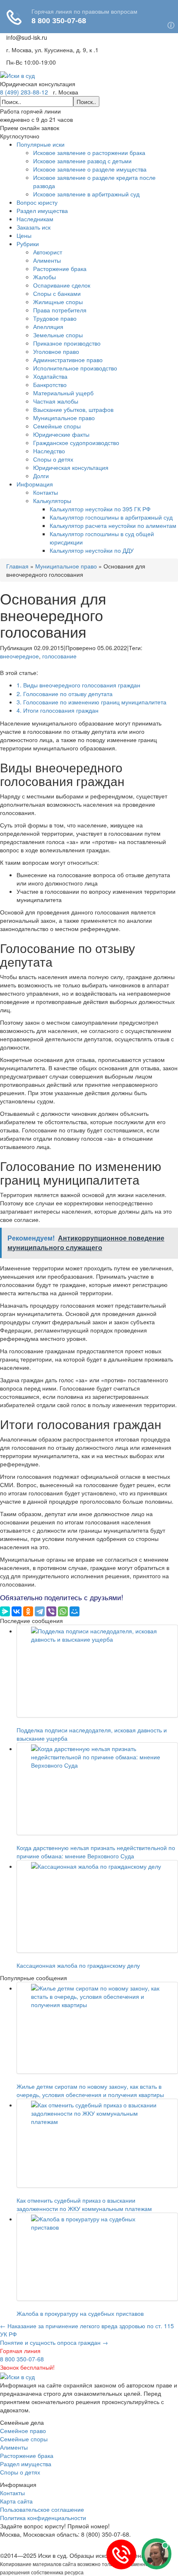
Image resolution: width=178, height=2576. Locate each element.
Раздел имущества (42, 210)
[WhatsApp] (63, 1611)
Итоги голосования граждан (58, 710)
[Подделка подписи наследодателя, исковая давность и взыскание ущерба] (97, 1671)
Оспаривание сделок (62, 285)
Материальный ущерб (63, 393)
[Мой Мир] (75, 1611)
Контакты (46, 492)
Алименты (47, 260)
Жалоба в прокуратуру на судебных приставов (80, 2313)
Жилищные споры (58, 302)
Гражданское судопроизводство (76, 443)
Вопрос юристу (37, 202)
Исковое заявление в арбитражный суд (86, 194)
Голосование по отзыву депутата (65, 694)
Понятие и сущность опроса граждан (54, 2342)
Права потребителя (60, 310)
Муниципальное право (64, 418)
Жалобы (44, 277)
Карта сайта (16, 2501)
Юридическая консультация (71, 467)
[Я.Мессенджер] (5, 1611)
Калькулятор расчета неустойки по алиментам (113, 525)
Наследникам (35, 219)
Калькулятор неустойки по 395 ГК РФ (100, 509)
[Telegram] (40, 1611)
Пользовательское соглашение (42, 2509)
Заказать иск (34, 227)
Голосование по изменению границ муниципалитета (91, 702)
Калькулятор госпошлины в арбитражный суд (111, 517)
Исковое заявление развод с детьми (82, 161)
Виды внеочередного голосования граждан (78, 685)
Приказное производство (67, 343)
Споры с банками (57, 293)
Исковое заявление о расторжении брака (89, 152)
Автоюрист (48, 252)
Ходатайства (50, 376)
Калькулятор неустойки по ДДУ (92, 550)
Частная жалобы (56, 401)
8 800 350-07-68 (22, 2359)
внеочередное (19, 656)
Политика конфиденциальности (43, 2518)
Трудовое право (55, 318)
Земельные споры (58, 335)
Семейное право (23, 2431)
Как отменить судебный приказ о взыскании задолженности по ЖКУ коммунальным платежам (84, 2204)
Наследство (49, 451)
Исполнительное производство (75, 368)
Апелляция (48, 327)
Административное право (68, 360)
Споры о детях (53, 459)
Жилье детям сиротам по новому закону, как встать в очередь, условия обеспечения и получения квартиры (90, 2090)
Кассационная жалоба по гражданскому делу (78, 1965)
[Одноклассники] (28, 1611)
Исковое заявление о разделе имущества (90, 169)
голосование (59, 656)
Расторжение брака (60, 268)
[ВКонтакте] (17, 1611)
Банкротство (50, 385)
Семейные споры (57, 426)
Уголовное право (56, 351)
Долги (41, 476)
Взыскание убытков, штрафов (73, 409)
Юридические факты (61, 434)
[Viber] (51, 1611)
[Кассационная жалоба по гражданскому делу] (97, 1906)
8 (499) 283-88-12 (24, 92)
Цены (24, 235)
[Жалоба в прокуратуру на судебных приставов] (97, 2257)
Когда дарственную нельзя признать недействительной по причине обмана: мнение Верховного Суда (96, 1852)
